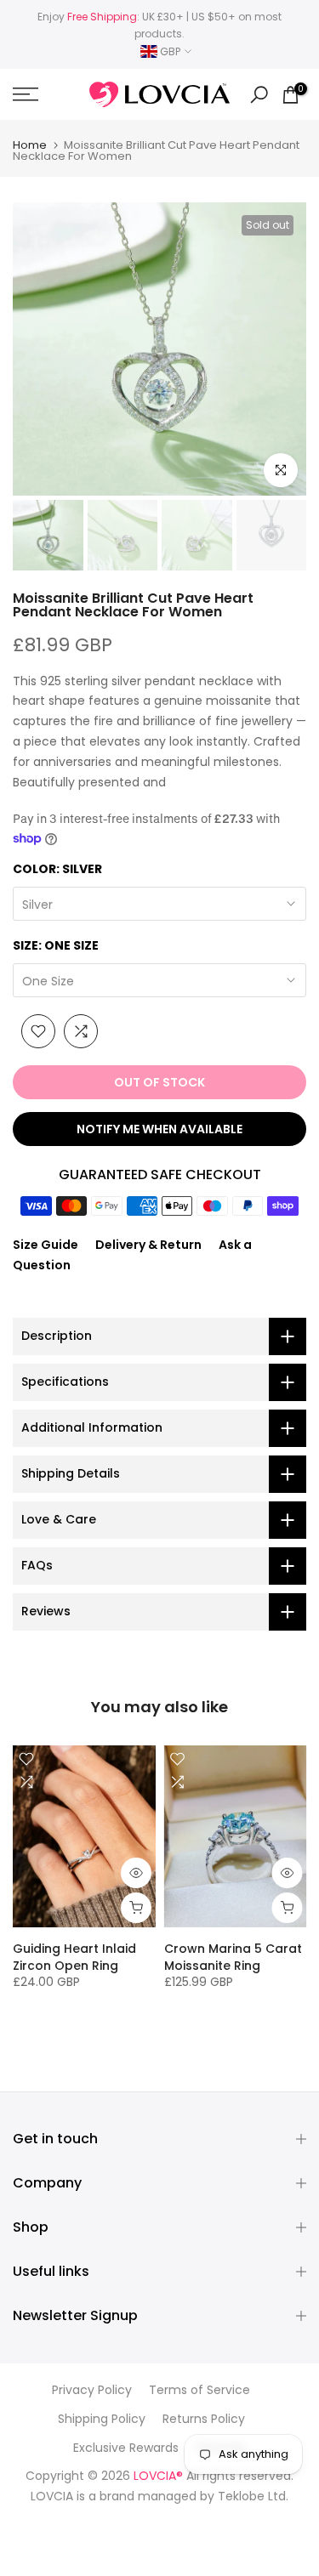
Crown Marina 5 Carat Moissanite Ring (233, 1957)
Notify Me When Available (159, 1129)
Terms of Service (199, 2390)
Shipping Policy (102, 2419)
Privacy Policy (92, 2390)
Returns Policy (204, 2419)
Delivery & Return (148, 1245)
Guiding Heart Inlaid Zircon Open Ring (74, 1957)
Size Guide (46, 1245)
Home (30, 145)
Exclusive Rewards (126, 2448)
